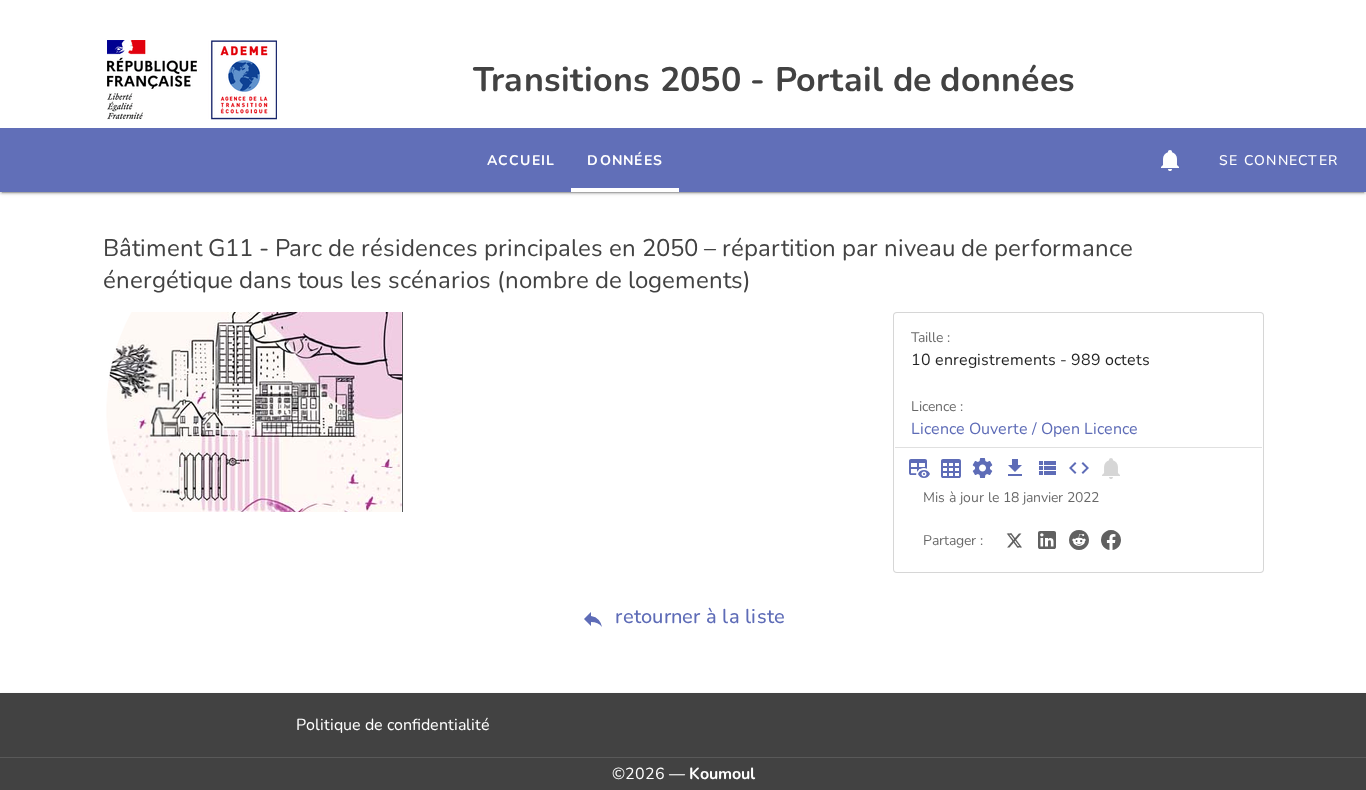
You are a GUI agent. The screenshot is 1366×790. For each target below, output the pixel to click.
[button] (1170, 160)
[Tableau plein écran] (951, 468)
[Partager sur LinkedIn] (1047, 539)
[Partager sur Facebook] (1111, 539)
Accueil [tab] (521, 160)
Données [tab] (625, 160)
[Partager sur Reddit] (1079, 539)
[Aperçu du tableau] (919, 468)
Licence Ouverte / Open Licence (1024, 429)
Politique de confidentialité (393, 725)
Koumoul (722, 774)
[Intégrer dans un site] (1079, 468)
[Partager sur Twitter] (1015, 539)
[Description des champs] (1047, 468)
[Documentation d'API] (983, 468)
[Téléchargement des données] (1015, 468)
